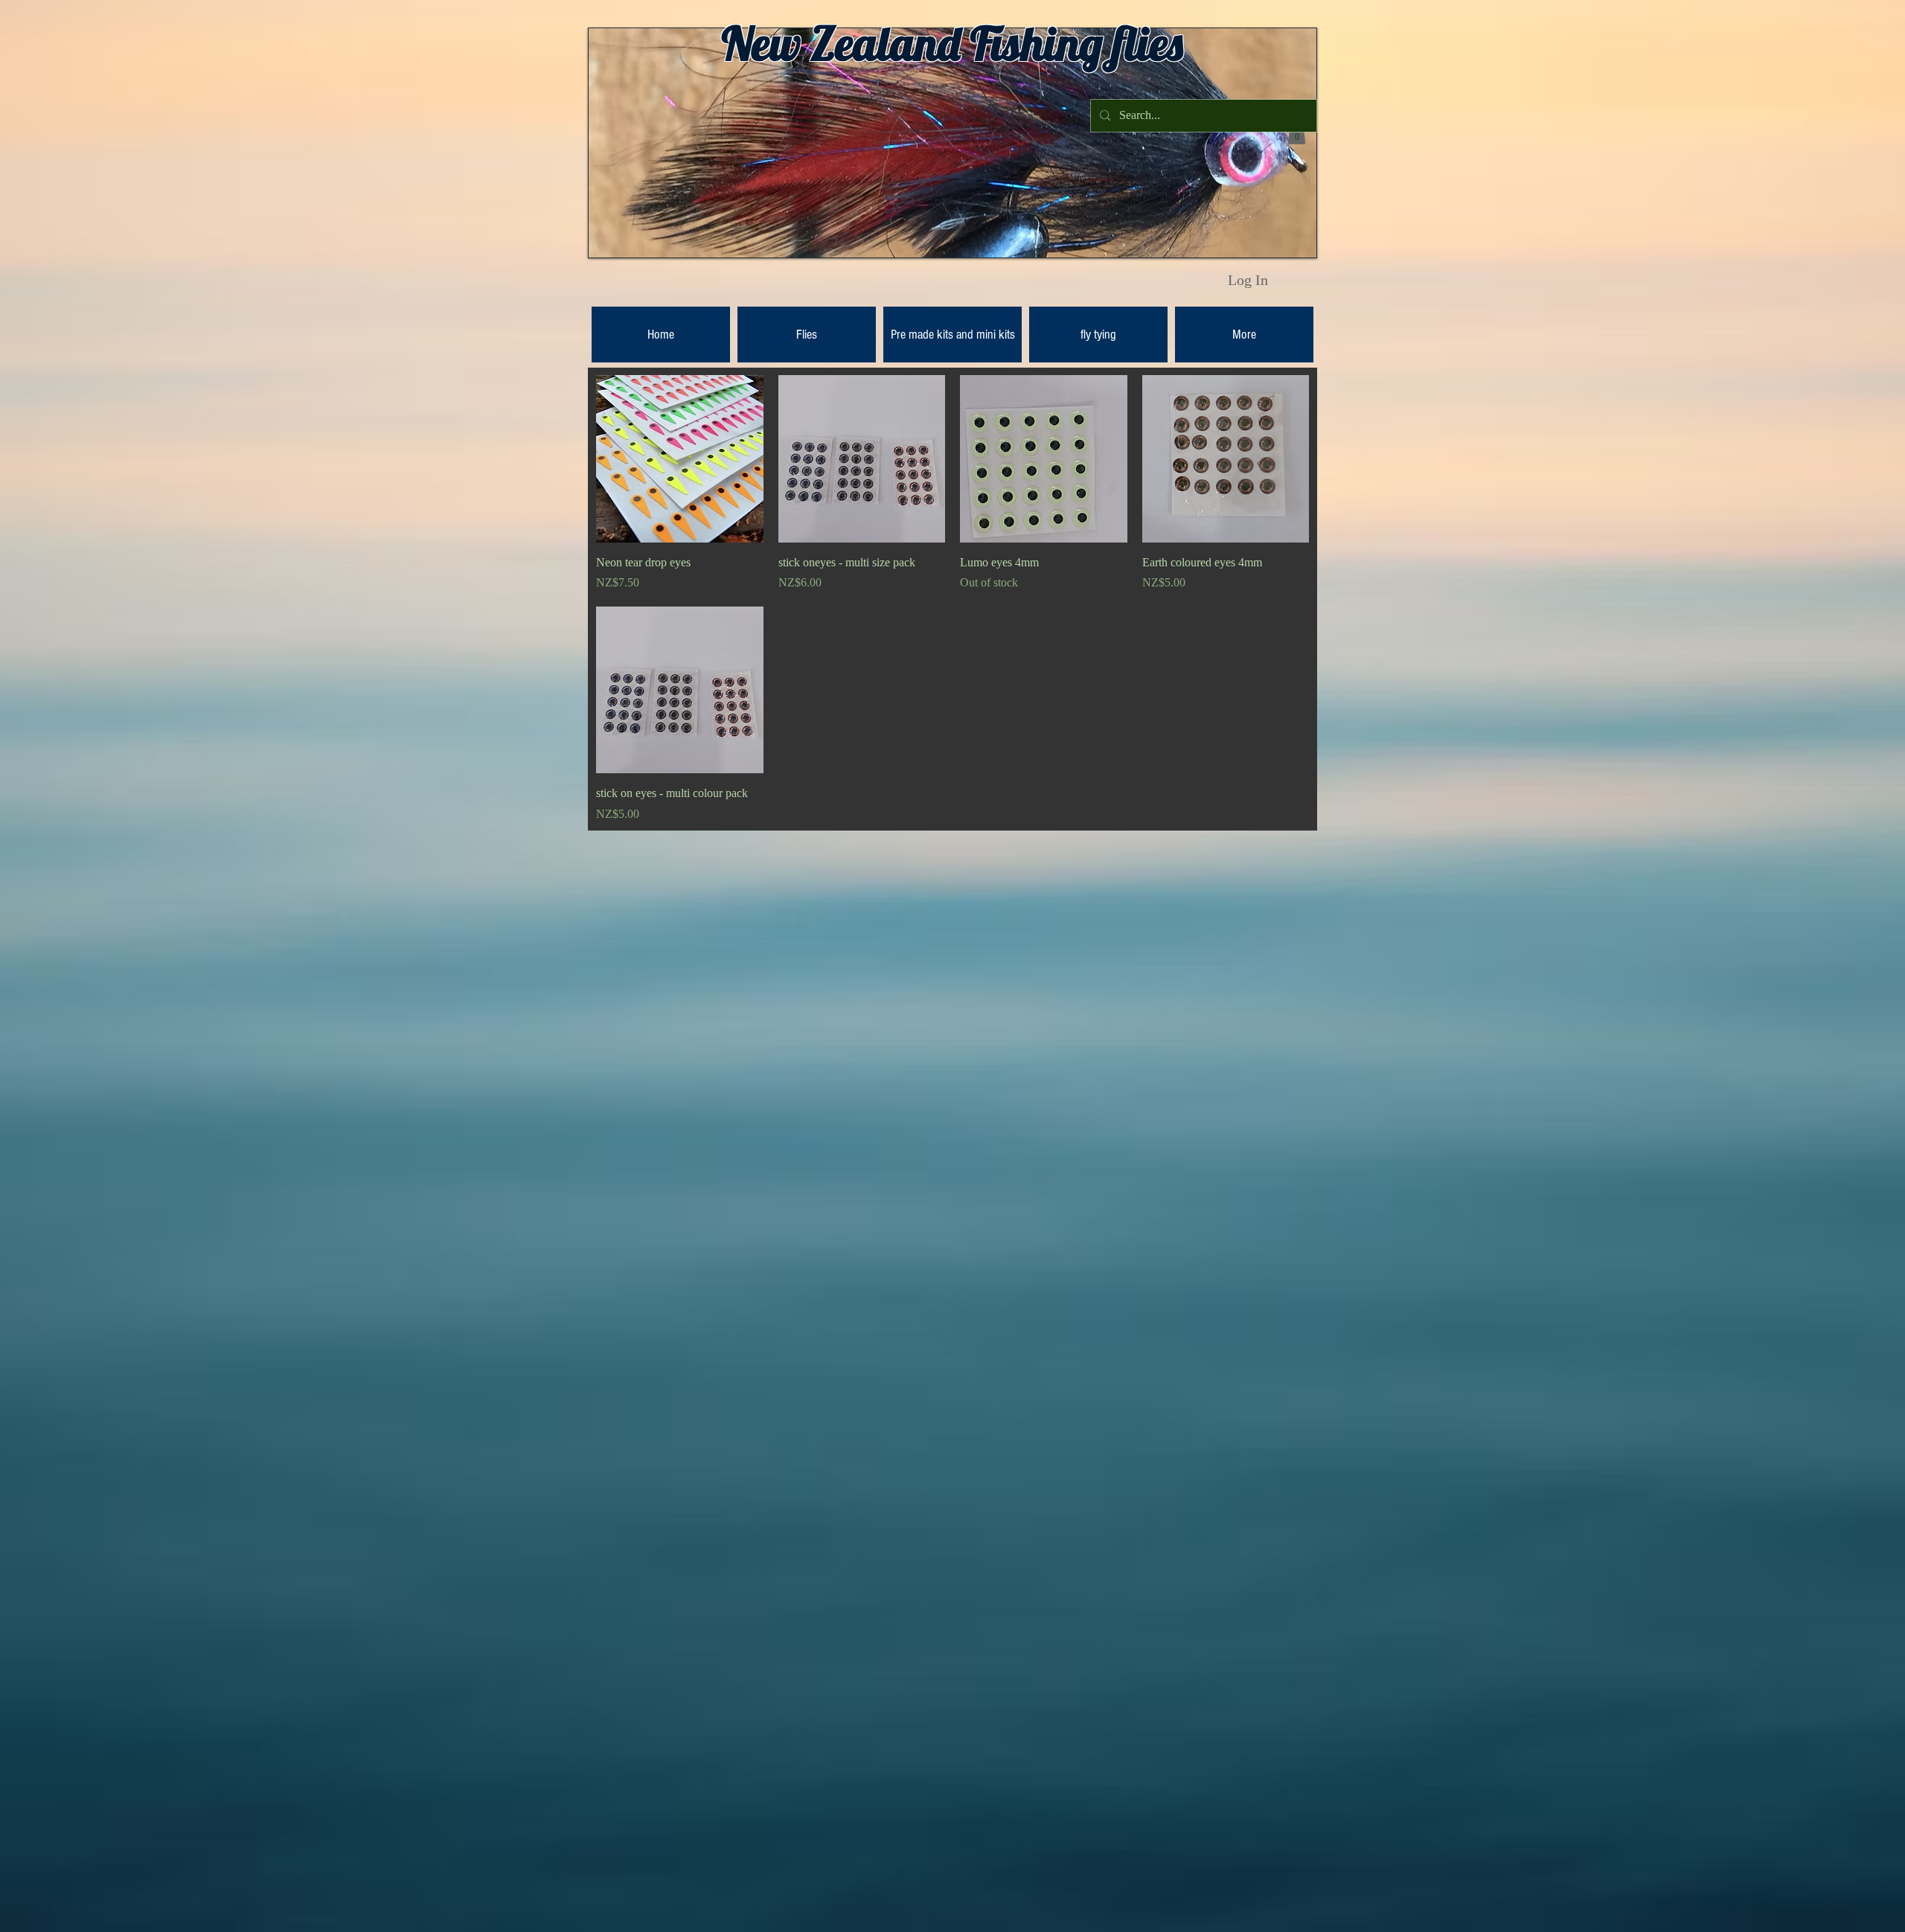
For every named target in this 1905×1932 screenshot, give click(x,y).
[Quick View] (680, 459)
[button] (1297, 133)
